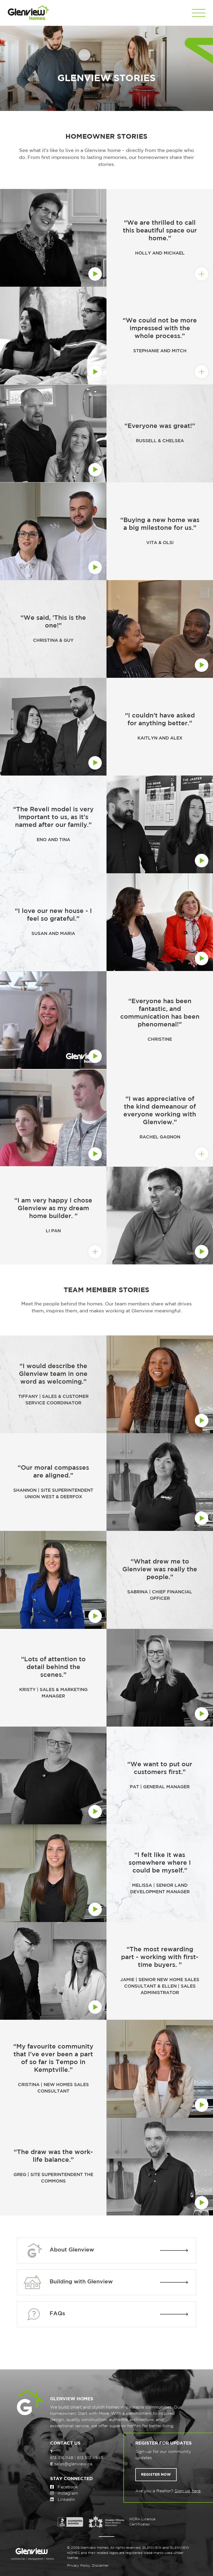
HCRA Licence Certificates (142, 2522)
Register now (156, 2475)
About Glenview (72, 2250)
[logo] (29, 13)
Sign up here (188, 2491)
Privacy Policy (79, 2566)
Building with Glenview (81, 2282)
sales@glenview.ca (73, 2464)
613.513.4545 (90, 2458)
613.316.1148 (62, 2458)
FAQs (57, 2314)
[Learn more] (53, 433)
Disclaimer (100, 2566)
